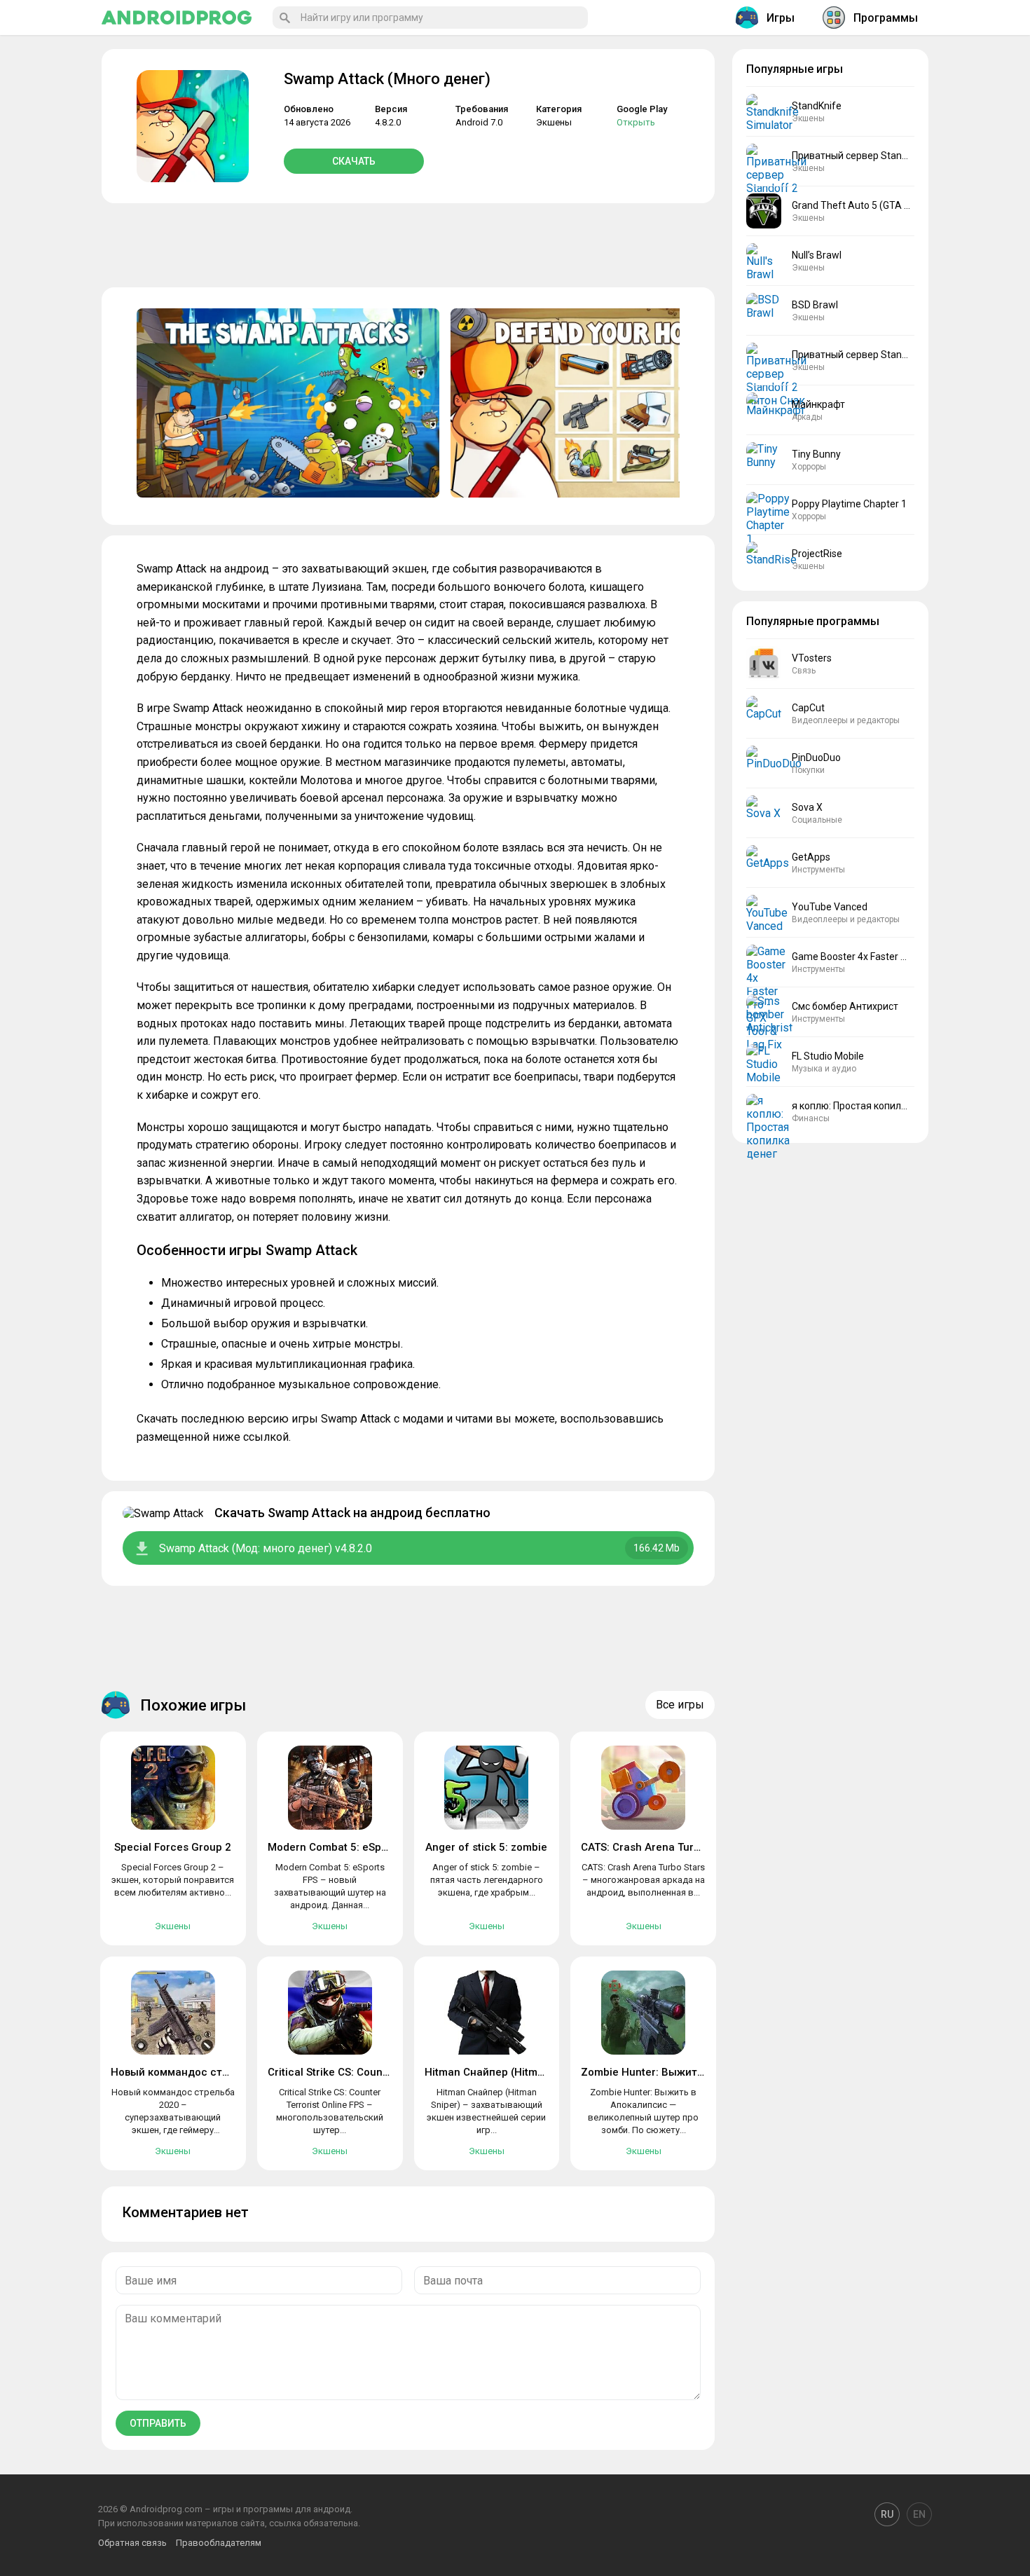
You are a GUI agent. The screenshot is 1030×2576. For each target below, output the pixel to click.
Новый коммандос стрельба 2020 (199, 2072)
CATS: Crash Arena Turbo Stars (658, 1847)
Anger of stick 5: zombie (486, 1847)
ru (887, 2514)
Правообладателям (219, 2543)
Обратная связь (132, 2543)
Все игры (680, 1705)
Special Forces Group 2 (173, 1847)
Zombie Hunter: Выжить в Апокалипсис (682, 2072)
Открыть (636, 122)
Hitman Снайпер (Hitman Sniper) (507, 2072)
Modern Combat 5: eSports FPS (345, 1847)
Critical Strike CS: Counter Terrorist (355, 2072)
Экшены (554, 122)
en (919, 2514)
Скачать (354, 161)
